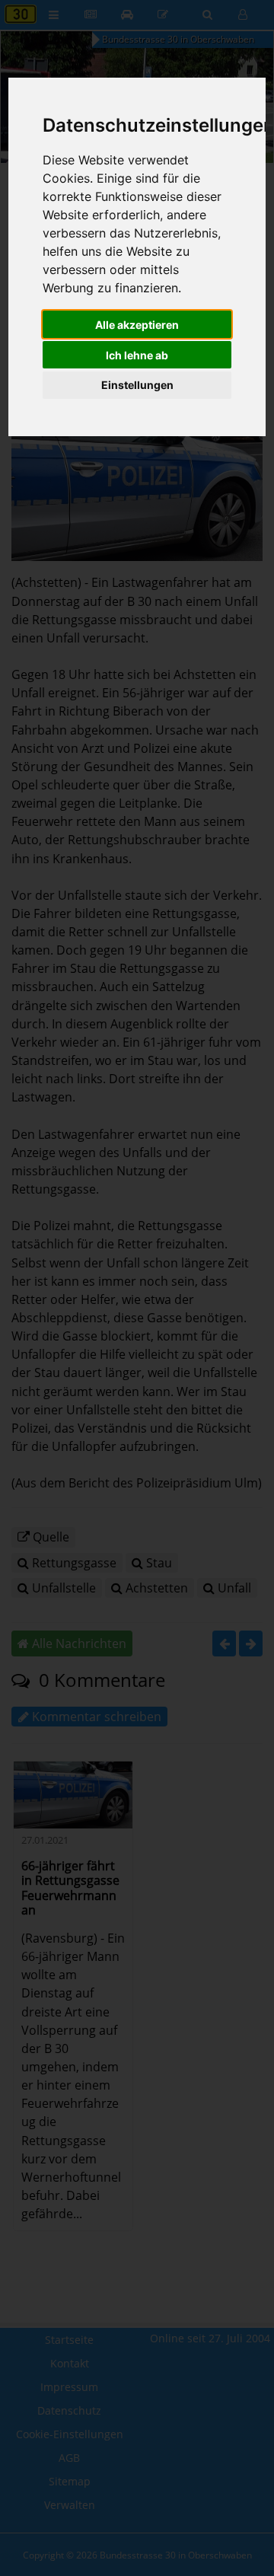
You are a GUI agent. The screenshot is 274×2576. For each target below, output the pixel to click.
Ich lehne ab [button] (137, 355)
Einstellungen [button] (137, 385)
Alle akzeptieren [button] (137, 325)
